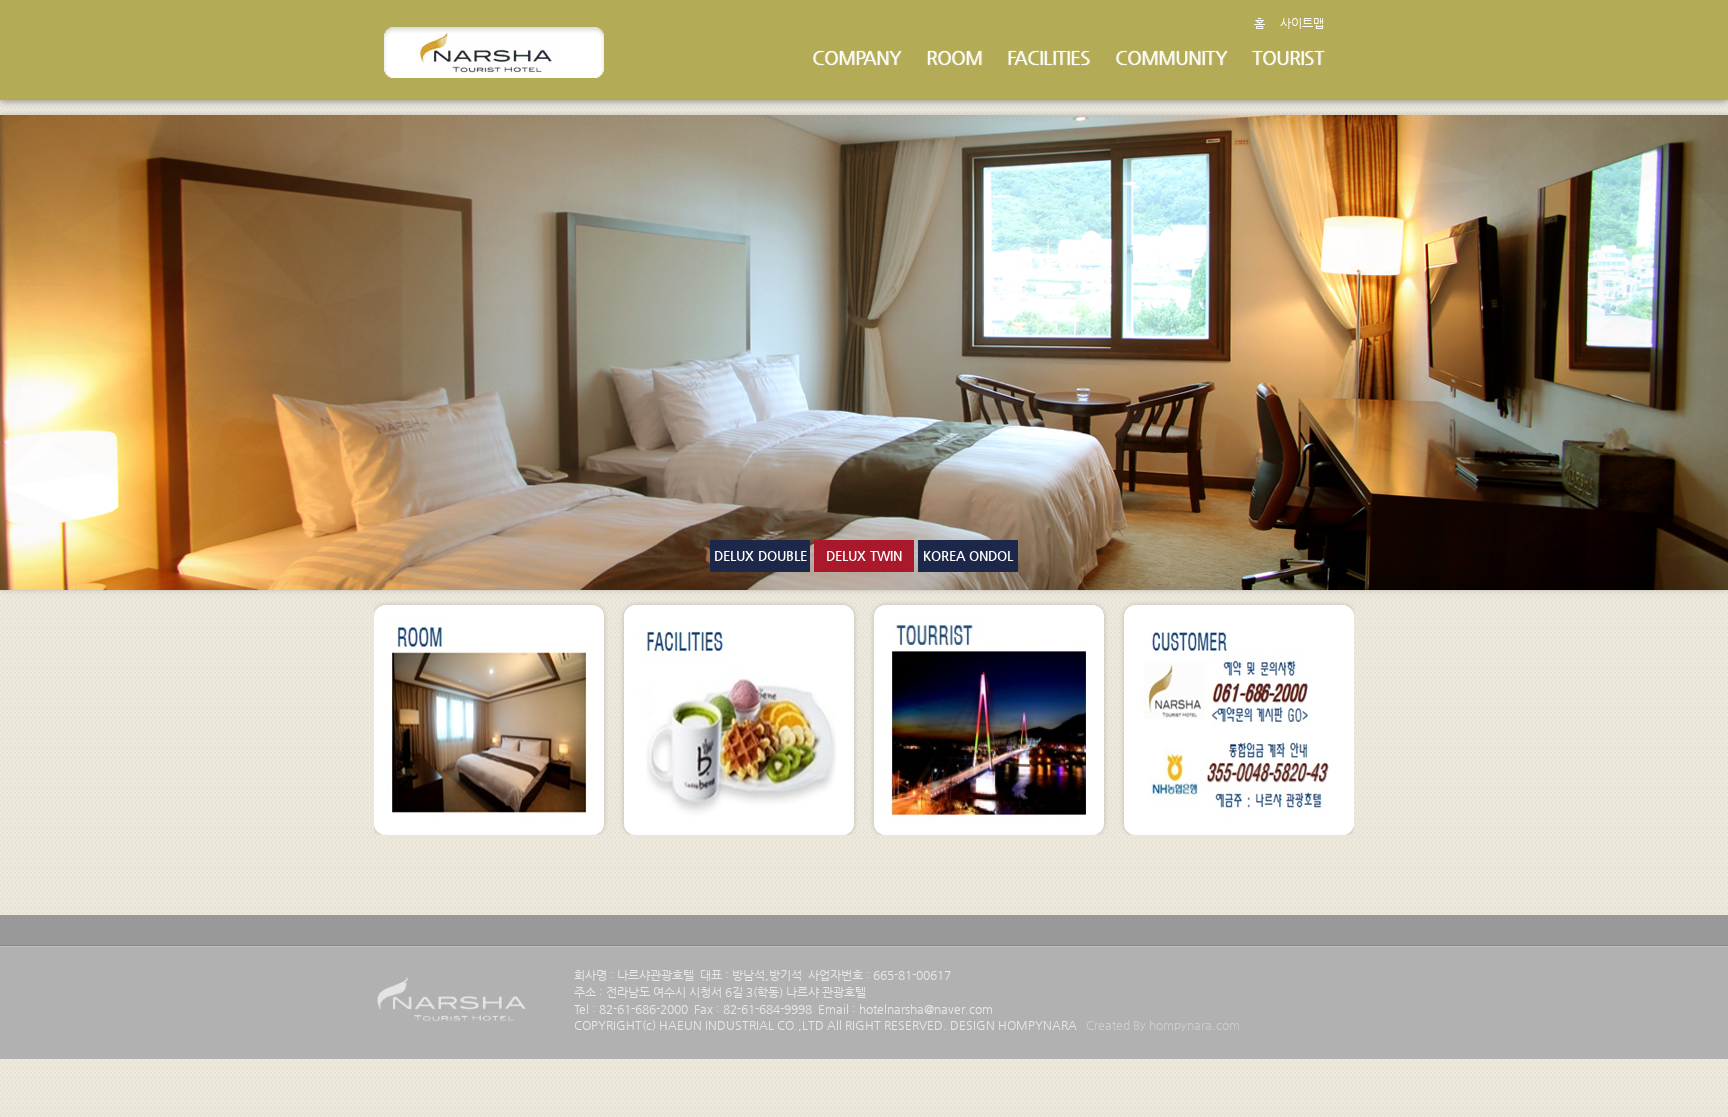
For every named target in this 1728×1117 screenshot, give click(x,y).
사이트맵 (1302, 23)
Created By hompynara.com (1163, 1025)
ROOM (954, 57)
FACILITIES (1048, 57)
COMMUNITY (1171, 57)
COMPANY (856, 57)
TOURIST (1288, 57)
